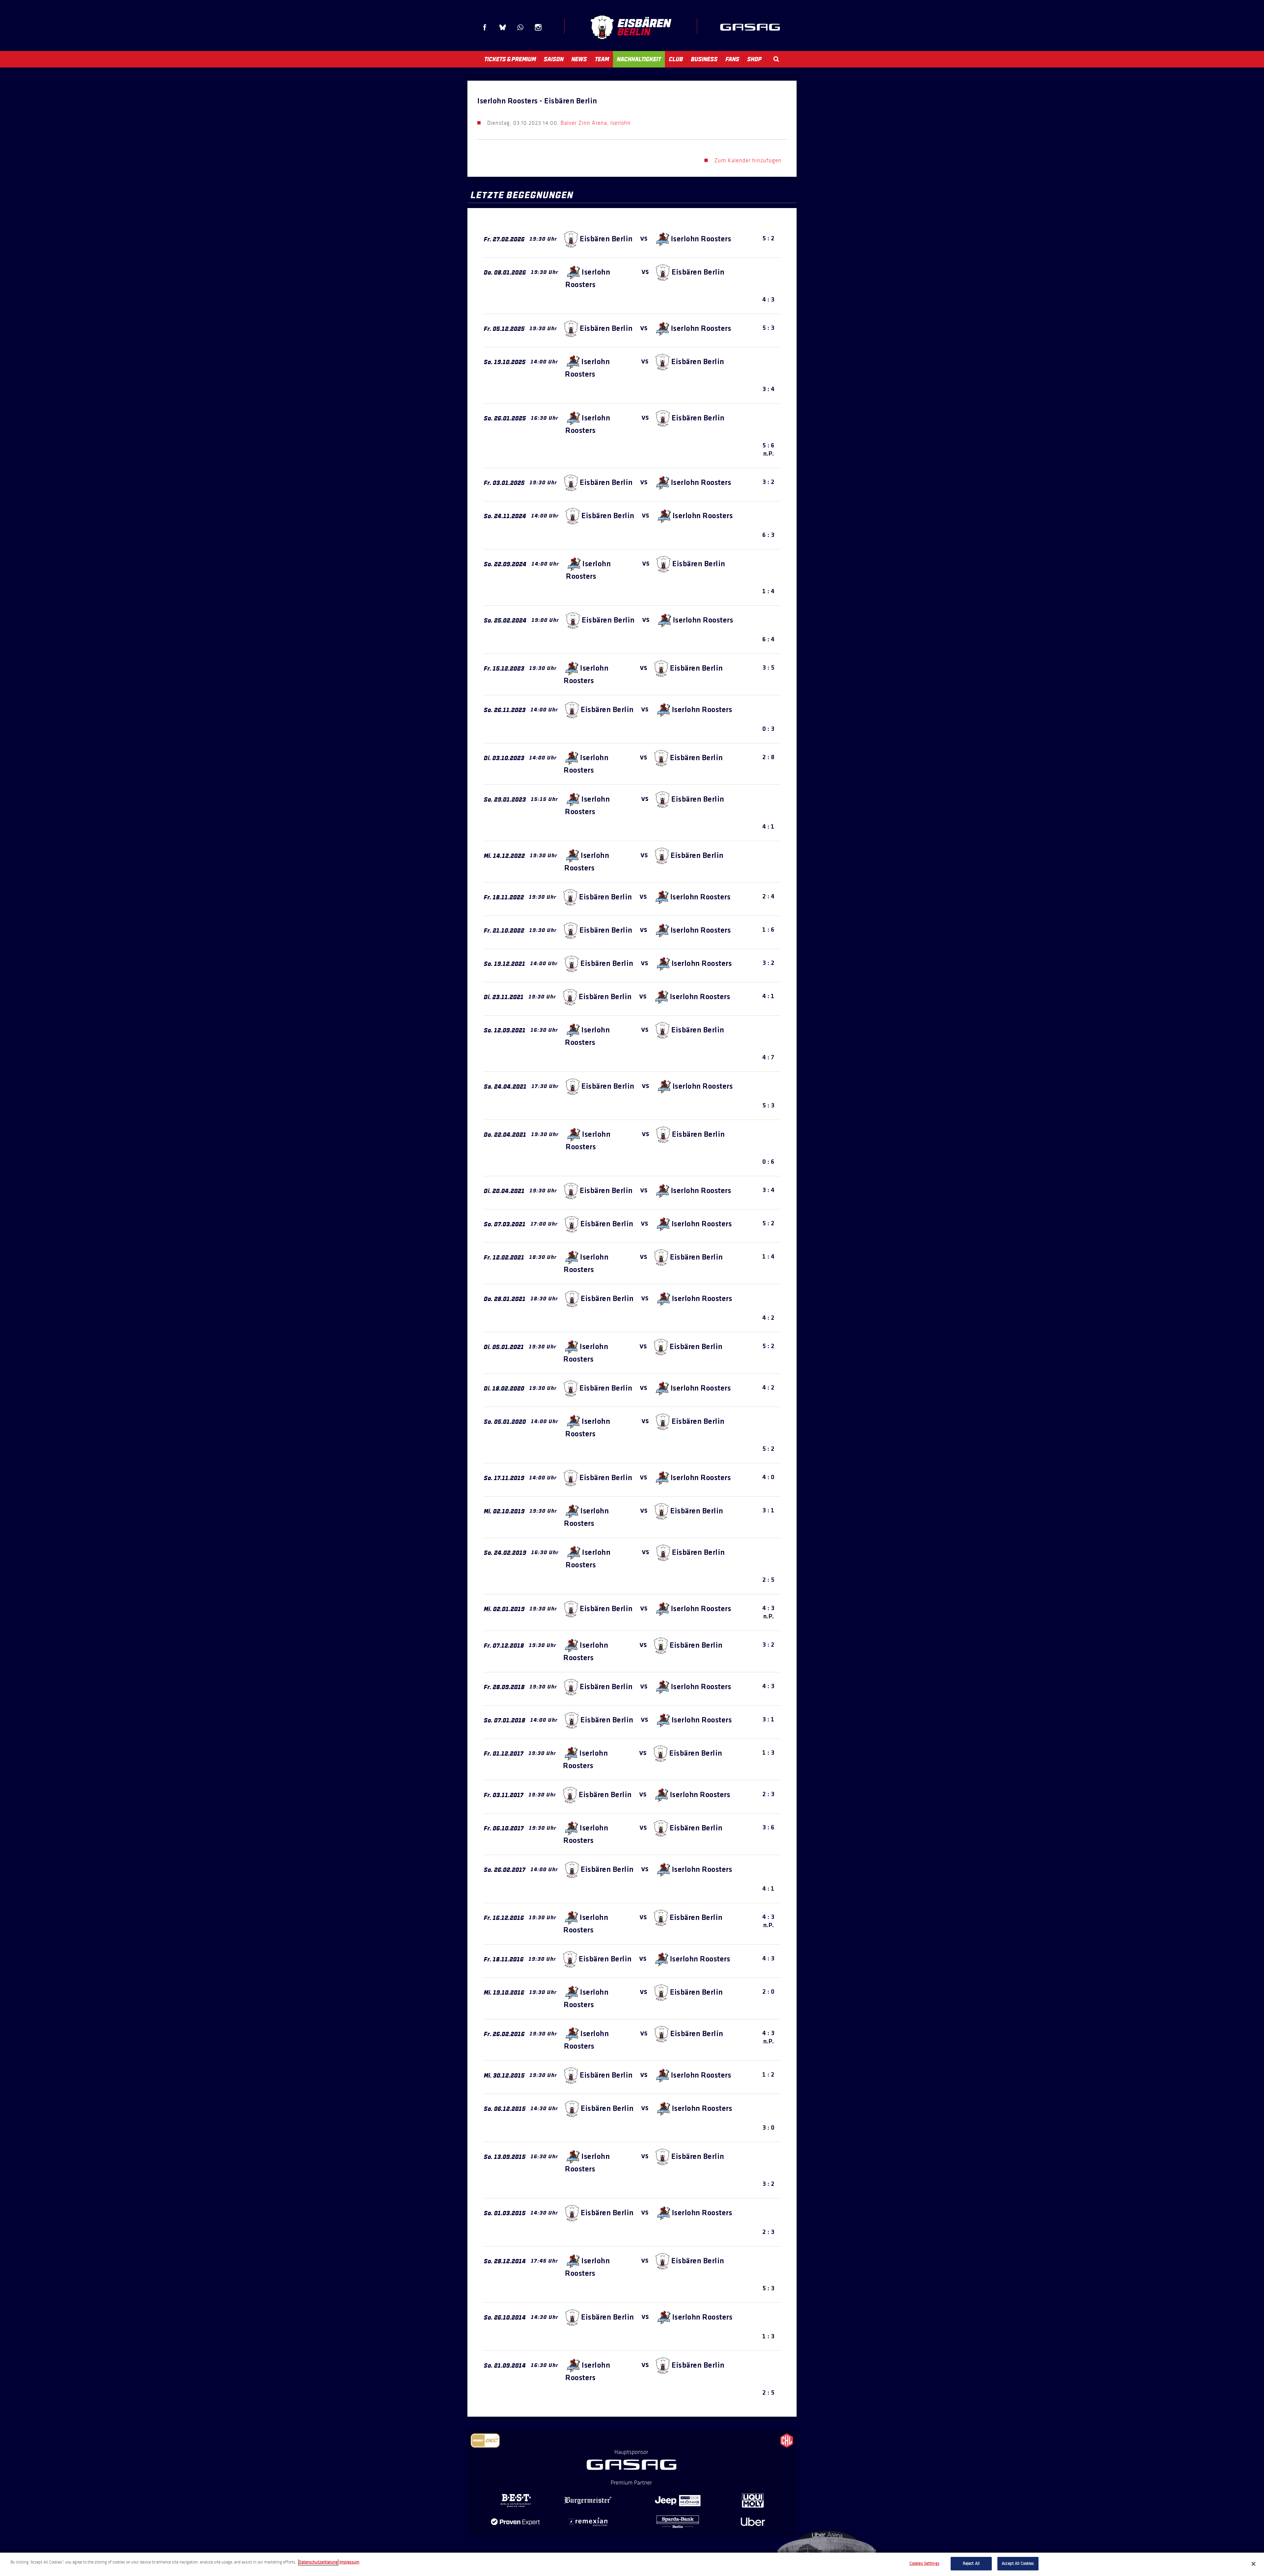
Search (776, 59)
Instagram (538, 27)
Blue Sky (503, 27)
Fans (732, 59)
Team (602, 59)
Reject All (971, 2563)
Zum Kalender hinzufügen (748, 160)
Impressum (349, 2562)
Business (704, 59)
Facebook (485, 27)
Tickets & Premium (510, 59)
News (579, 59)
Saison (554, 59)
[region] (632, 2564)
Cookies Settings (924, 2563)
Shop (754, 59)
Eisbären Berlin (631, 27)
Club (676, 59)
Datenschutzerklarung (318, 2562)
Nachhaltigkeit (639, 59)
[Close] (1253, 2564)
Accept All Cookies (1018, 2563)
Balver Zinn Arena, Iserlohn (596, 123)
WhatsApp (520, 27)
